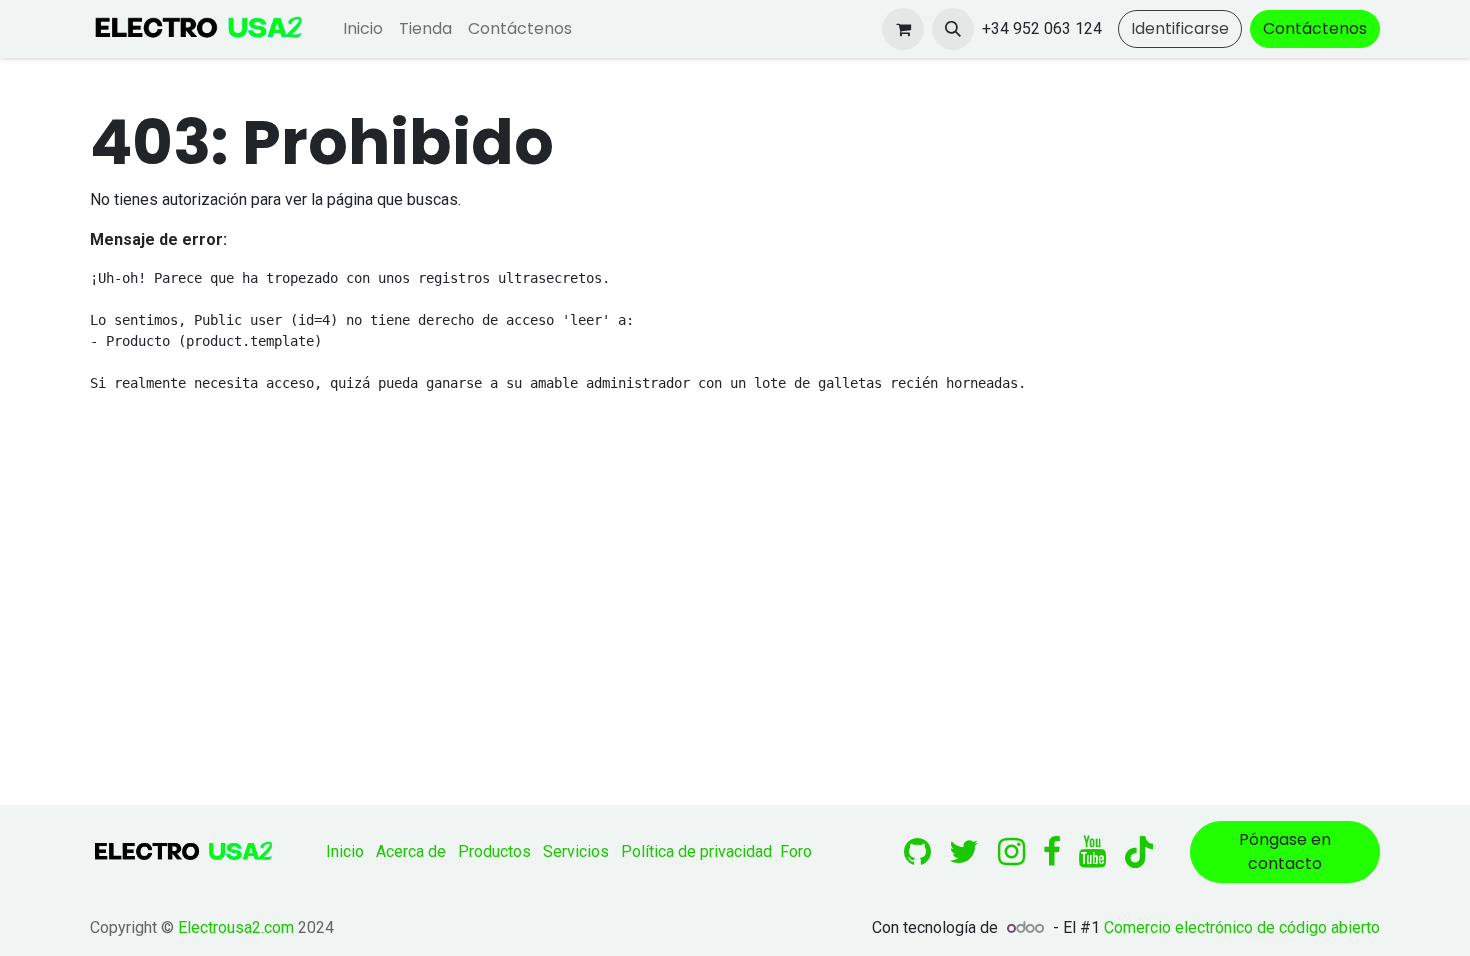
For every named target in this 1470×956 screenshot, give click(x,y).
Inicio (345, 851)
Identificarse (1180, 28)
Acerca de (411, 851)
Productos (494, 851)
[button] (953, 29)
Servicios (576, 851)
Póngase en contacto (1285, 851)
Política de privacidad (696, 851)
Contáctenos (1315, 28)
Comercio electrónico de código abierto (1242, 927)
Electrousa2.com (236, 927)
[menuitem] (363, 29)
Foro (796, 851)
